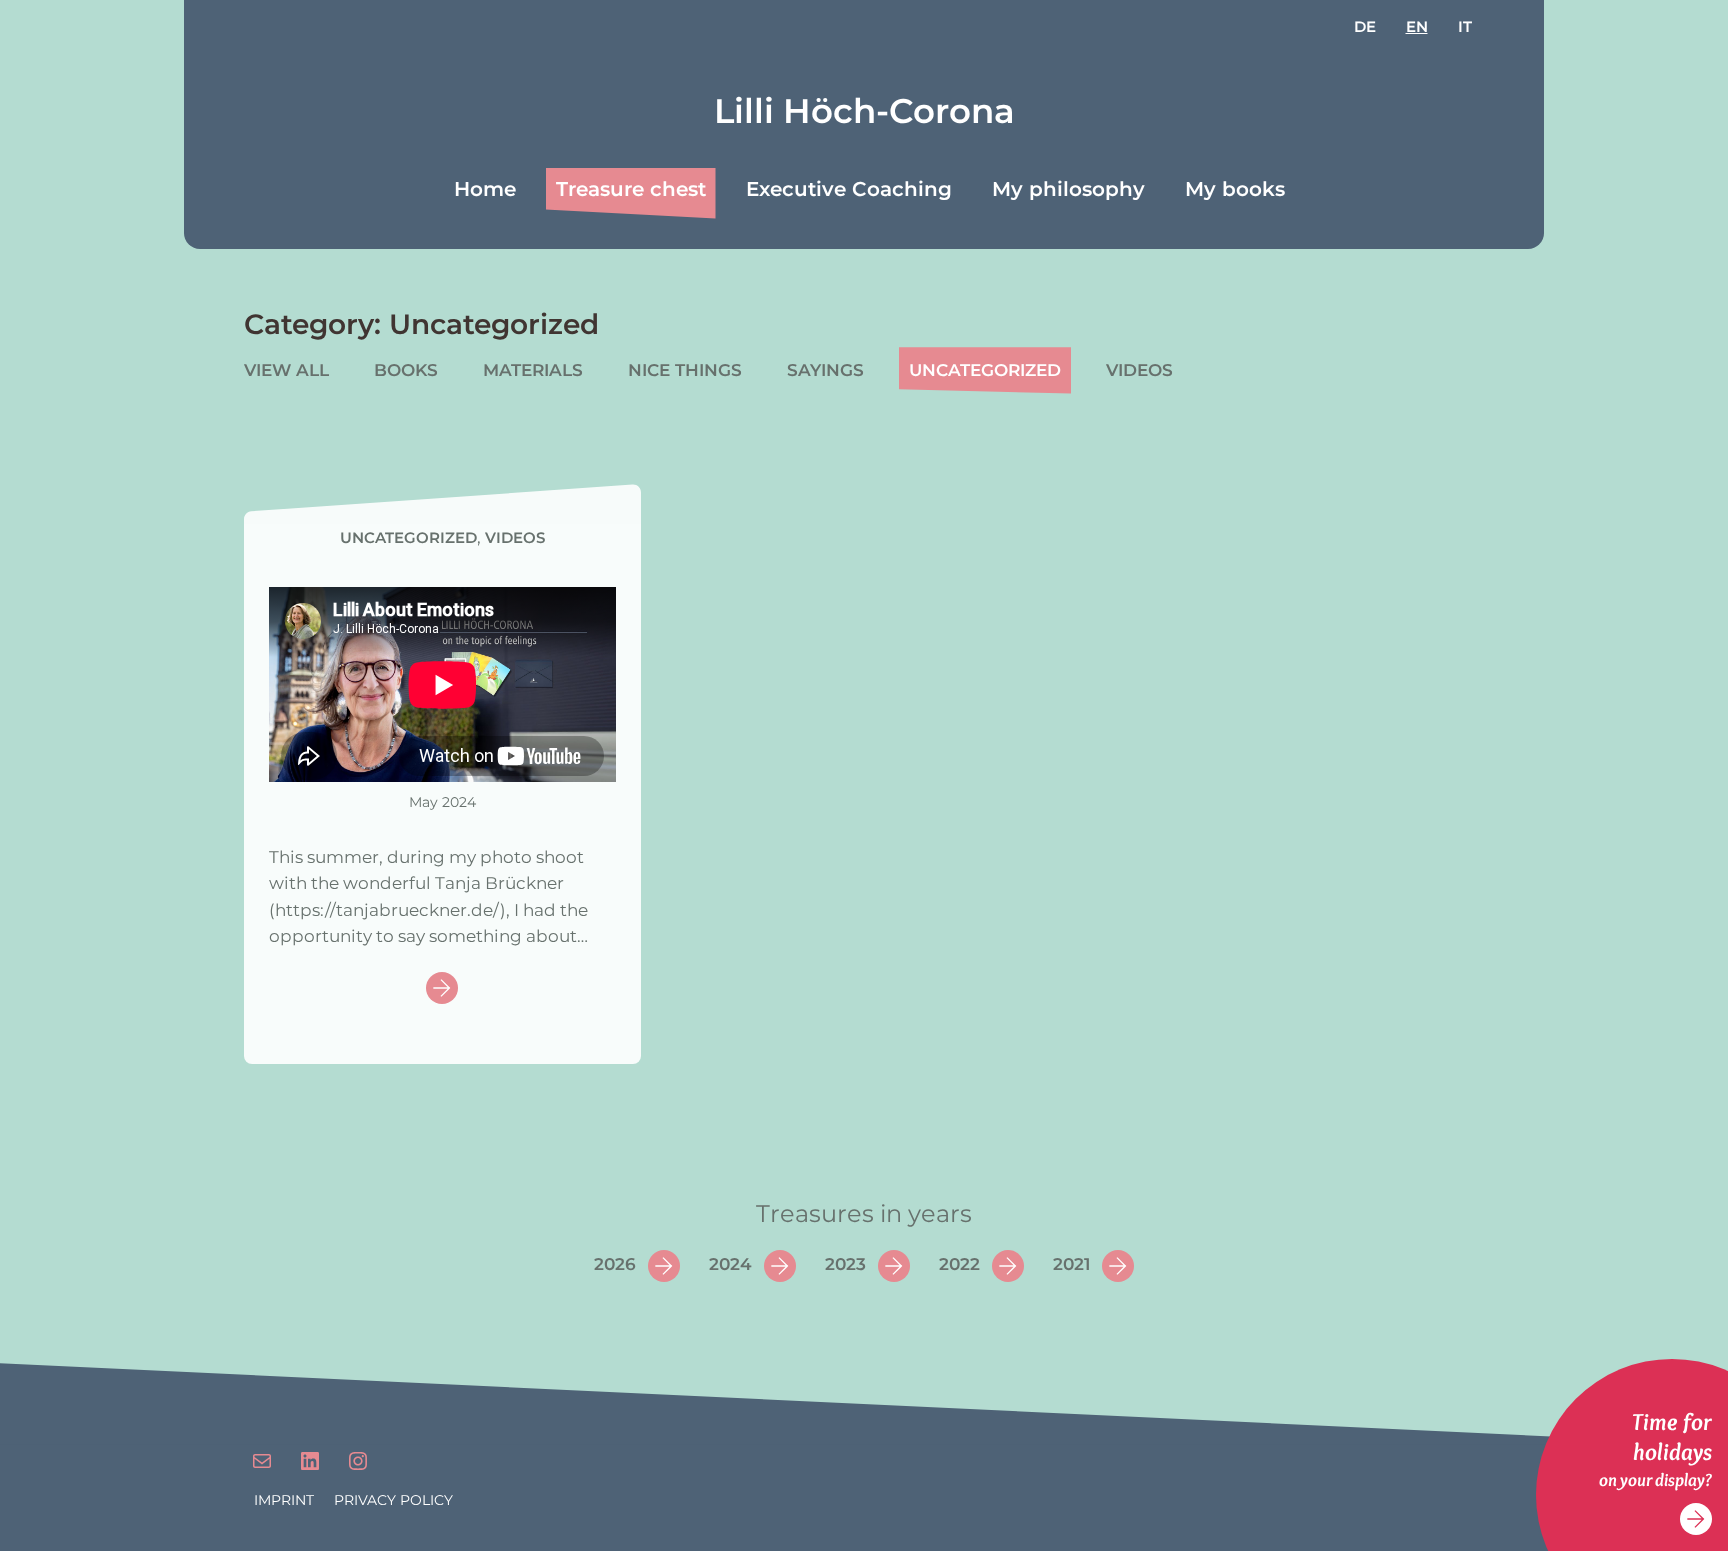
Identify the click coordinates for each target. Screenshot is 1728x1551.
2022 (959, 1264)
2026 (615, 1264)
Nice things (685, 370)
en (1417, 26)
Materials (533, 370)
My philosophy (1068, 189)
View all (286, 370)
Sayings (825, 370)
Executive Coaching (849, 189)
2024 (730, 1264)
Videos (1139, 370)
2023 (845, 1264)
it (1465, 26)
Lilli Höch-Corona (864, 111)
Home (485, 189)
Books (406, 370)
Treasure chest (631, 189)
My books (1235, 189)
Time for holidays (1672, 1436)
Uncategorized (985, 370)
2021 (1071, 1264)
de (1365, 26)
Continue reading (442, 989)
